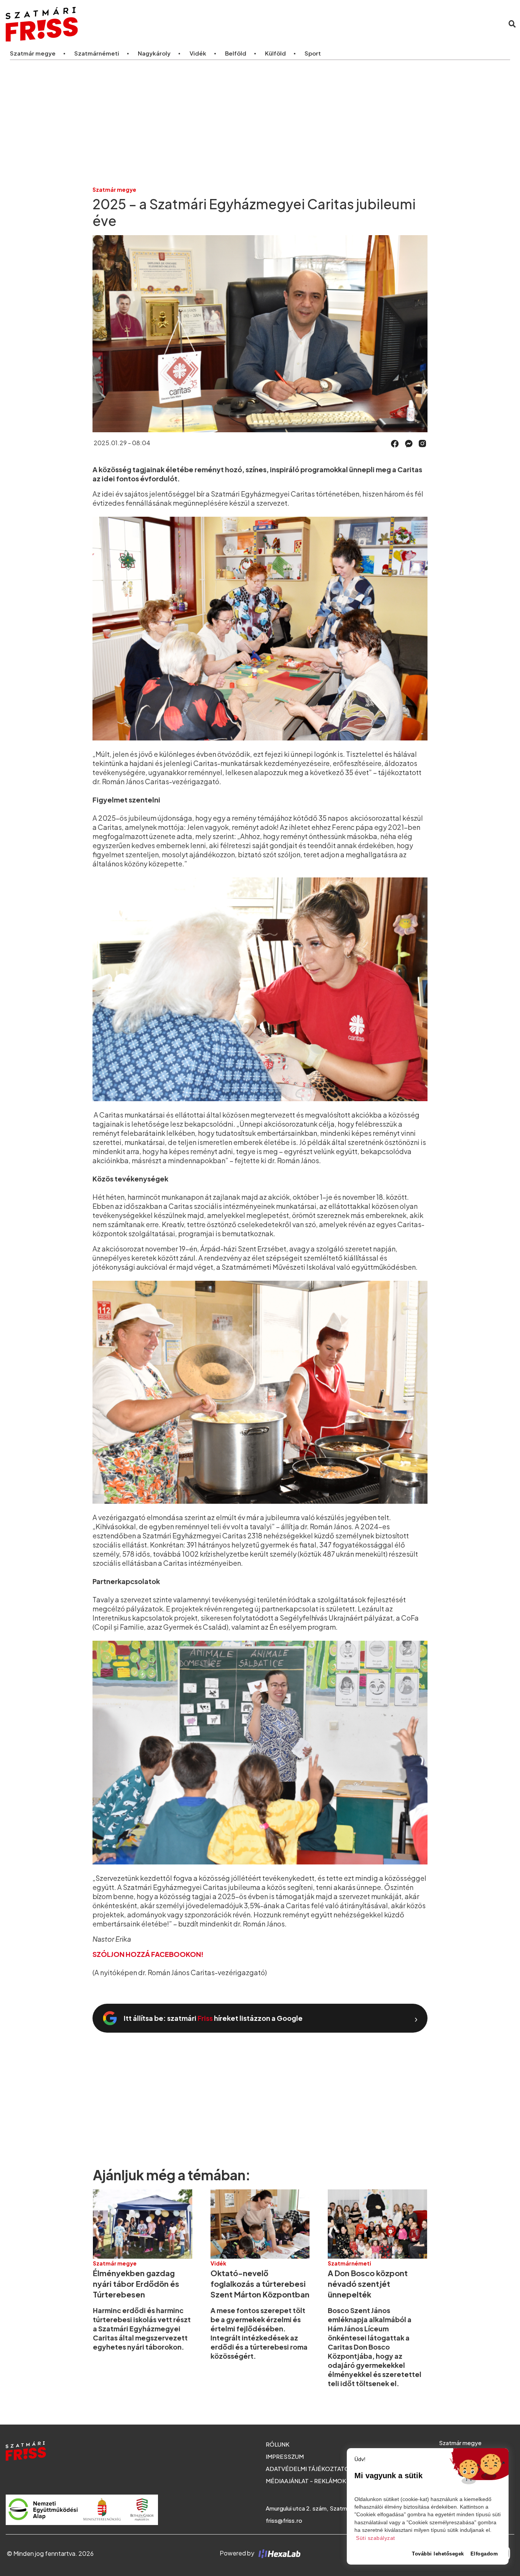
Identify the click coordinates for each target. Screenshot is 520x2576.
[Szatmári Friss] (112, 24)
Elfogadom (484, 2554)
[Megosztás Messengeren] (409, 443)
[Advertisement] (260, 123)
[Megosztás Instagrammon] (423, 443)
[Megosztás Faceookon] (395, 443)
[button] (395, 444)
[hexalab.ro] (278, 2553)
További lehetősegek (438, 2554)
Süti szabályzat (376, 2538)
